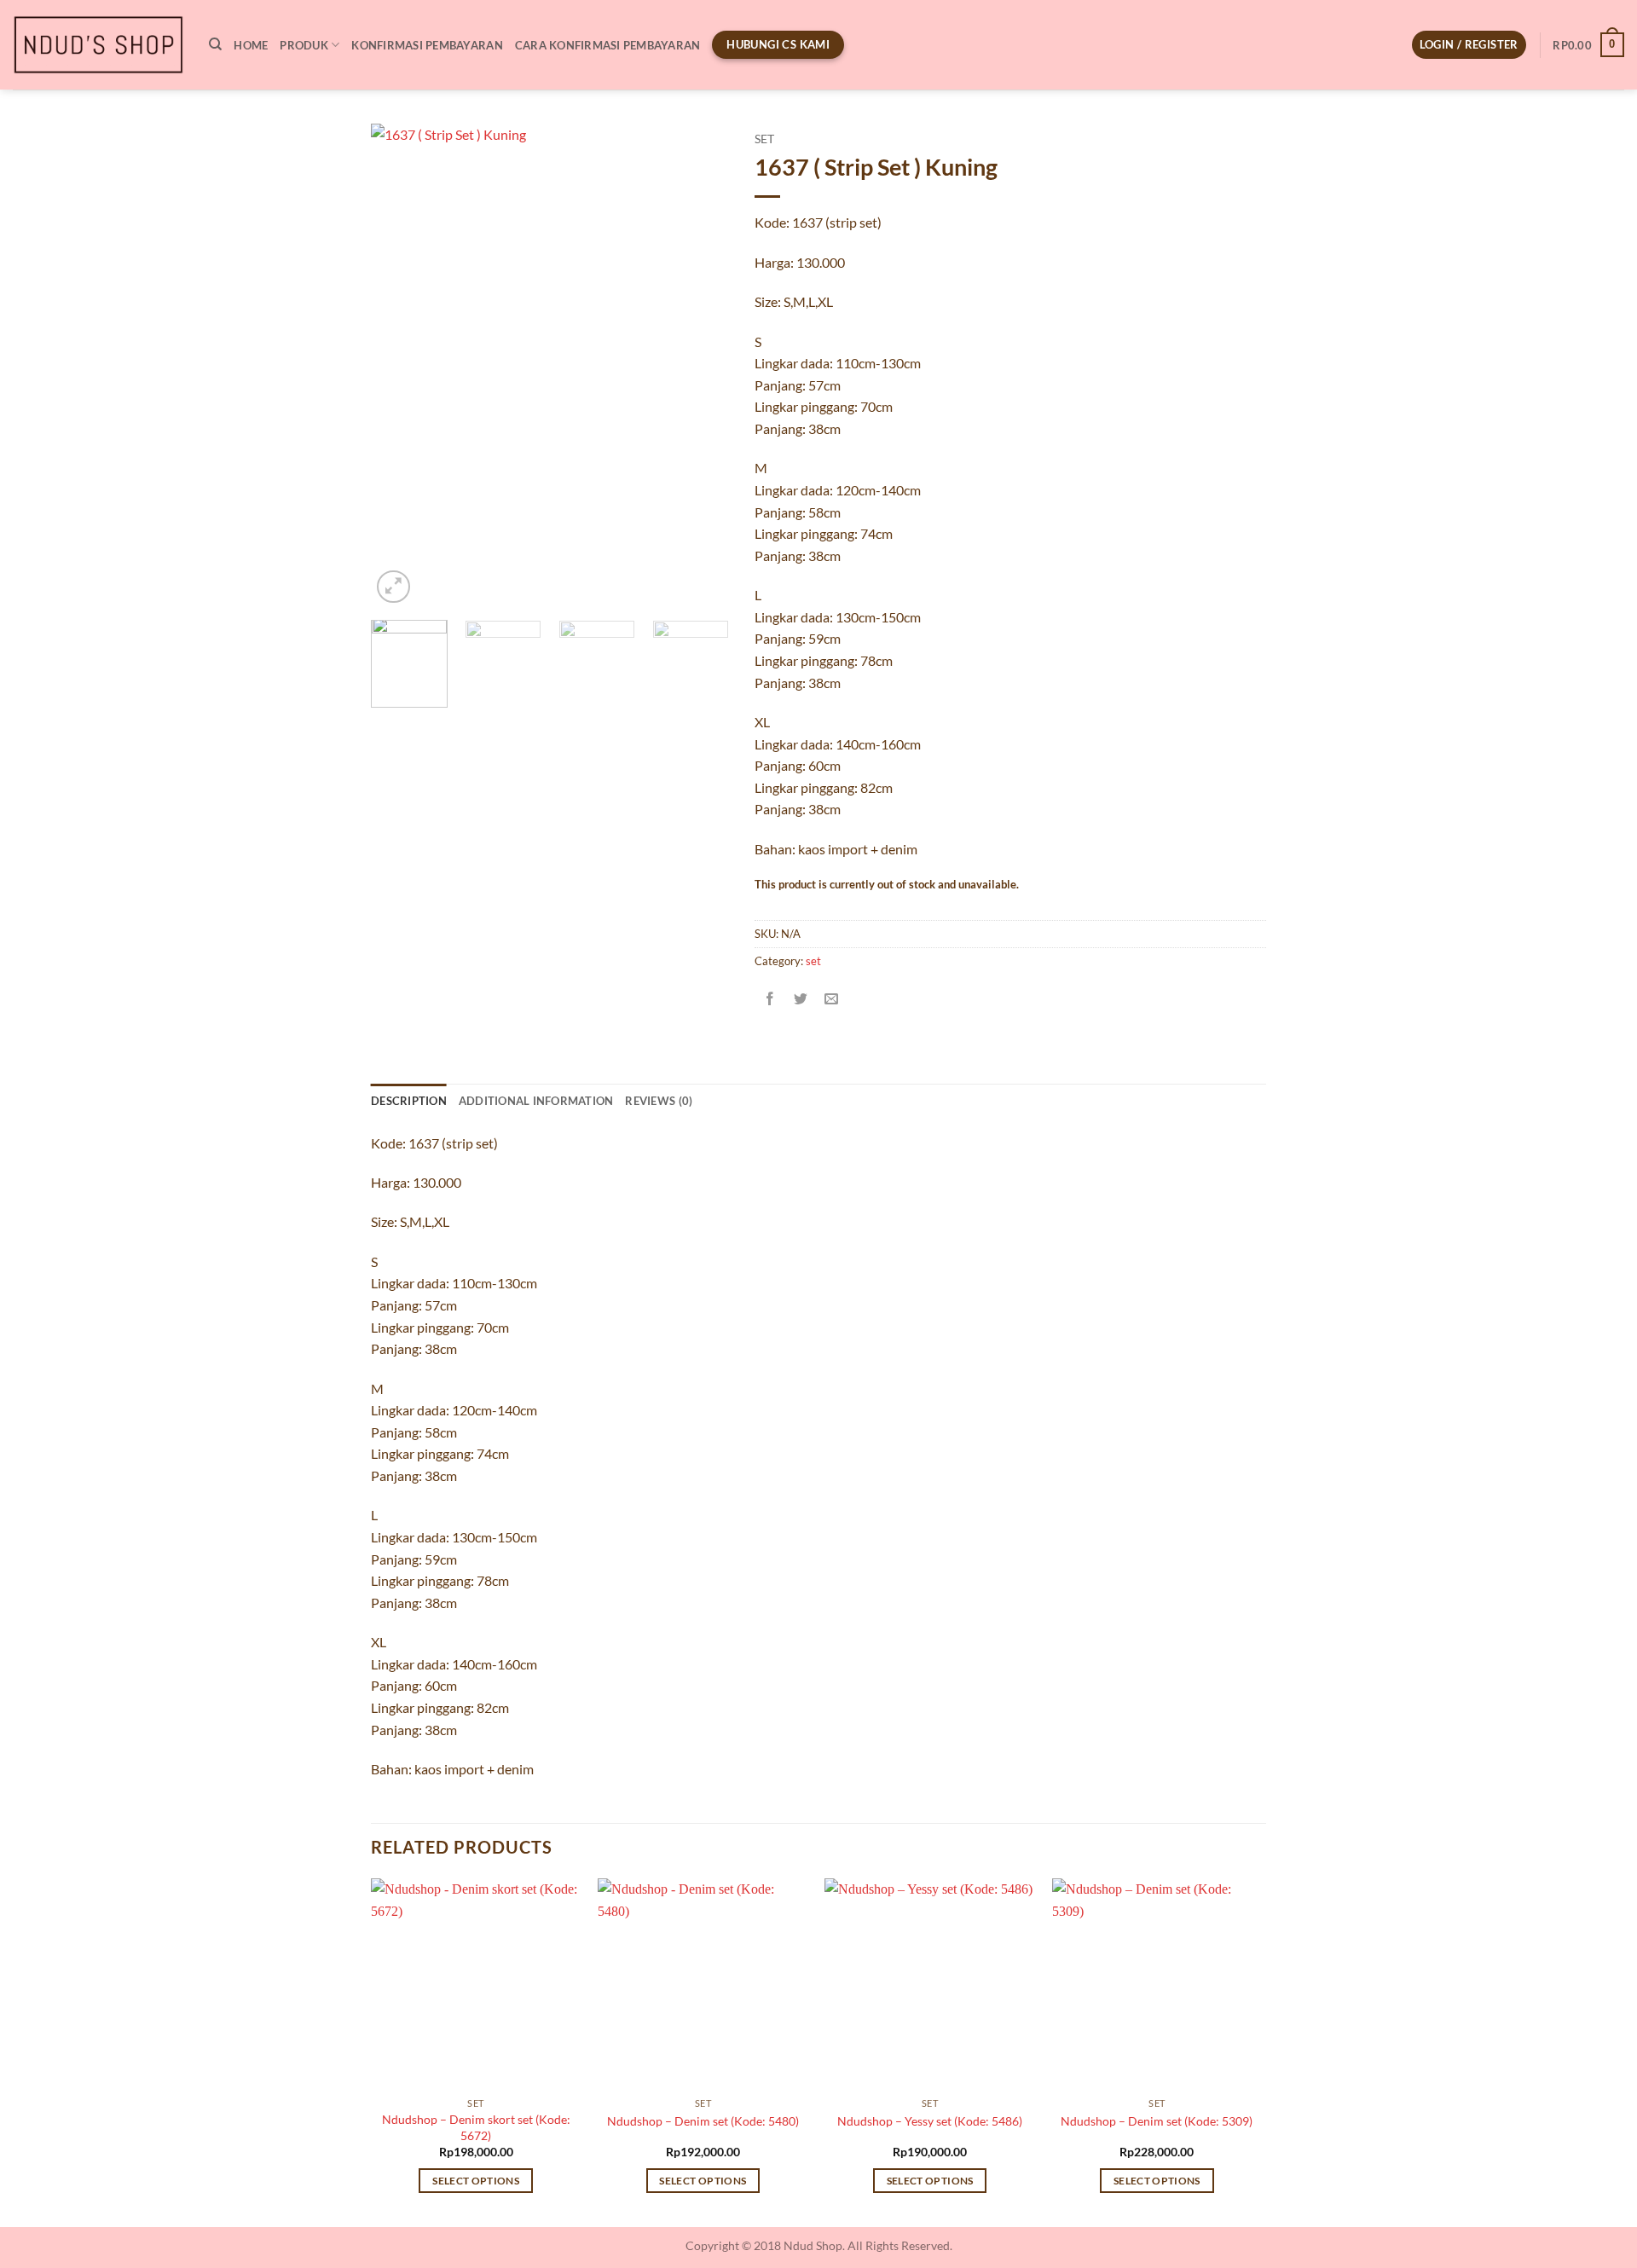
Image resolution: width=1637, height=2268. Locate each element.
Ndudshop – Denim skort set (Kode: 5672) (476, 2127)
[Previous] (400, 365)
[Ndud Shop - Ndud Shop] (98, 45)
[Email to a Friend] (832, 999)
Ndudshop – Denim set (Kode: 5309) (1157, 2121)
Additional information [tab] (536, 1101)
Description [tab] (409, 1101)
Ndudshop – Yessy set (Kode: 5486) (930, 2121)
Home (251, 45)
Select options (476, 2181)
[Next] (700, 365)
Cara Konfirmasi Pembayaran (608, 45)
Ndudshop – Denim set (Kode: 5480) (703, 2121)
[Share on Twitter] (801, 999)
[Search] (215, 44)
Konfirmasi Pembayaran (427, 45)
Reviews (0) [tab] (659, 1101)
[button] (1469, 45)
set (764, 139)
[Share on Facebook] (770, 999)
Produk (304, 45)
